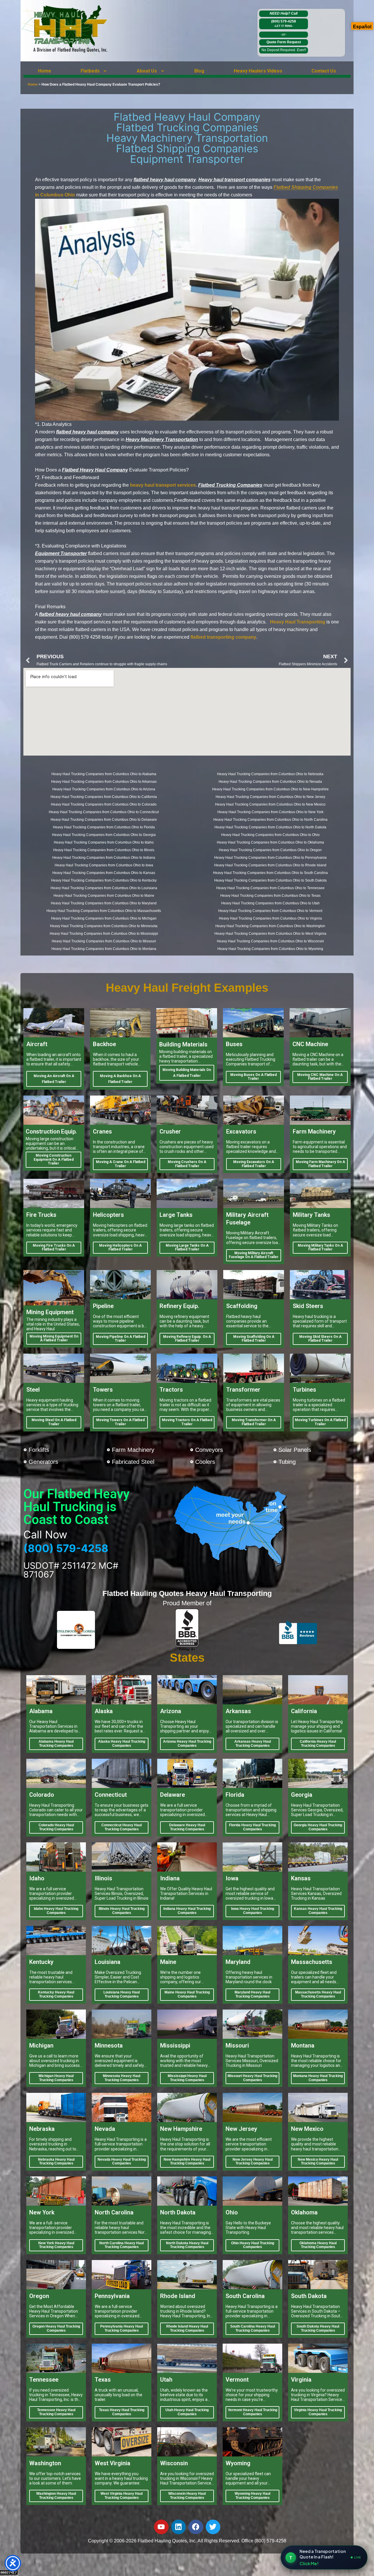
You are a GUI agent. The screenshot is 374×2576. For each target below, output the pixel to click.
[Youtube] (161, 2527)
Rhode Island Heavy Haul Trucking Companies (187, 2328)
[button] (94, 71)
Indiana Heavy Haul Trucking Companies (187, 1911)
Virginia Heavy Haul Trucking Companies (318, 2412)
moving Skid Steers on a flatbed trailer (320, 1339)
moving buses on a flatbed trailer (253, 1077)
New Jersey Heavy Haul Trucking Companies (253, 2162)
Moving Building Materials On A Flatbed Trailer (187, 1073)
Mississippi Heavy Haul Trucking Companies (187, 2078)
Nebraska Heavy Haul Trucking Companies (56, 2162)
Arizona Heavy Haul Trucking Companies (187, 1744)
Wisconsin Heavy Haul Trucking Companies (187, 2496)
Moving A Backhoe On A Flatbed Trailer (120, 1079)
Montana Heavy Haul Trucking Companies (318, 2078)
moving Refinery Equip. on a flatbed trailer (187, 1339)
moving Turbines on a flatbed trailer (320, 1422)
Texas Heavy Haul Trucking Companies (122, 2412)
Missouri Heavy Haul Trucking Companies (252, 2078)
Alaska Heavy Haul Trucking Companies (122, 1744)
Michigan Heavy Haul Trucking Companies (56, 2078)
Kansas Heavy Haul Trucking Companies (318, 1911)
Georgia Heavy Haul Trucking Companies (318, 1827)
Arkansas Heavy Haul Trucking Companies (253, 1744)
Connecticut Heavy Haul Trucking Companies (122, 1827)
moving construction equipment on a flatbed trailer (54, 1160)
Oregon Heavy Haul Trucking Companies (56, 2328)
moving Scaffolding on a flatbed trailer (254, 1339)
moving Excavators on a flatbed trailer (254, 1164)
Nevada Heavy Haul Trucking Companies (122, 2162)
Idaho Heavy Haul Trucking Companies (56, 1911)
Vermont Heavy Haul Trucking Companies (253, 2412)
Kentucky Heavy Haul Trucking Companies (56, 1994)
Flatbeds (90, 71)
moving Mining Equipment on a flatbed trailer (54, 1338)
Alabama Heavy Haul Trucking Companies (56, 1744)
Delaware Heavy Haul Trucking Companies (187, 1827)
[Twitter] (213, 2527)
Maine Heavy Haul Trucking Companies (187, 1994)
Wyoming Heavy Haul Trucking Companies (252, 2496)
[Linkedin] (179, 2527)
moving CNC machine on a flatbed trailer (320, 1077)
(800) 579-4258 (284, 23)
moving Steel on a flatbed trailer (54, 1422)
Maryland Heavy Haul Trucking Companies (252, 1994)
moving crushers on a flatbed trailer (187, 1164)
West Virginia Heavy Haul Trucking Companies (122, 2496)
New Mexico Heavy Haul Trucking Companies (318, 2162)
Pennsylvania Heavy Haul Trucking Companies (122, 2328)
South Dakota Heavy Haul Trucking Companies (318, 2328)
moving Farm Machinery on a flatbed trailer (320, 1164)
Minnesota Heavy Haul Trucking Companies (122, 2078)
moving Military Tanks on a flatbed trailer (320, 1248)
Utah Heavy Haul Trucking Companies (187, 2412)
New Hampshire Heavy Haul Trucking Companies (187, 2162)
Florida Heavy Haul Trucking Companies (252, 1827)
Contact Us (324, 71)
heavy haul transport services (163, 485)
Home (45, 71)
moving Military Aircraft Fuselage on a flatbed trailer (254, 1255)
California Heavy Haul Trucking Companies (318, 1744)
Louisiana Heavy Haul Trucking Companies (122, 1994)
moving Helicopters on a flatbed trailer (120, 1248)
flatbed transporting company (223, 637)
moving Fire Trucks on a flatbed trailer (54, 1248)
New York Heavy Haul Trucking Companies (56, 2245)
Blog (199, 71)
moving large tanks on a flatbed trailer (187, 1248)
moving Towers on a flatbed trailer (120, 1422)
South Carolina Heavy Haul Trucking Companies (253, 2328)
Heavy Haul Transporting (298, 622)
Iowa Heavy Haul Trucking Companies (253, 1911)
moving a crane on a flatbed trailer (121, 1164)
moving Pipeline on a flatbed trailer (121, 1339)
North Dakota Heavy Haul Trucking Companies (187, 2245)
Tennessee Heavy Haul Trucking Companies (56, 2412)
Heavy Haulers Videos (258, 71)
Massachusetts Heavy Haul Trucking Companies (318, 1994)
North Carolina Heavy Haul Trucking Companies (122, 2245)
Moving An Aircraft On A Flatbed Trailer (54, 1079)
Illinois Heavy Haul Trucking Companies (122, 1911)
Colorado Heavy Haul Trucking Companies (56, 1827)
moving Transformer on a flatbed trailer (254, 1422)
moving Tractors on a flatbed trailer (187, 1422)
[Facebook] (196, 2527)
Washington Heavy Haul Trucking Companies (56, 2496)
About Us (147, 71)
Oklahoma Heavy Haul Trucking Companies (318, 2245)
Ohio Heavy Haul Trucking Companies (253, 2245)
